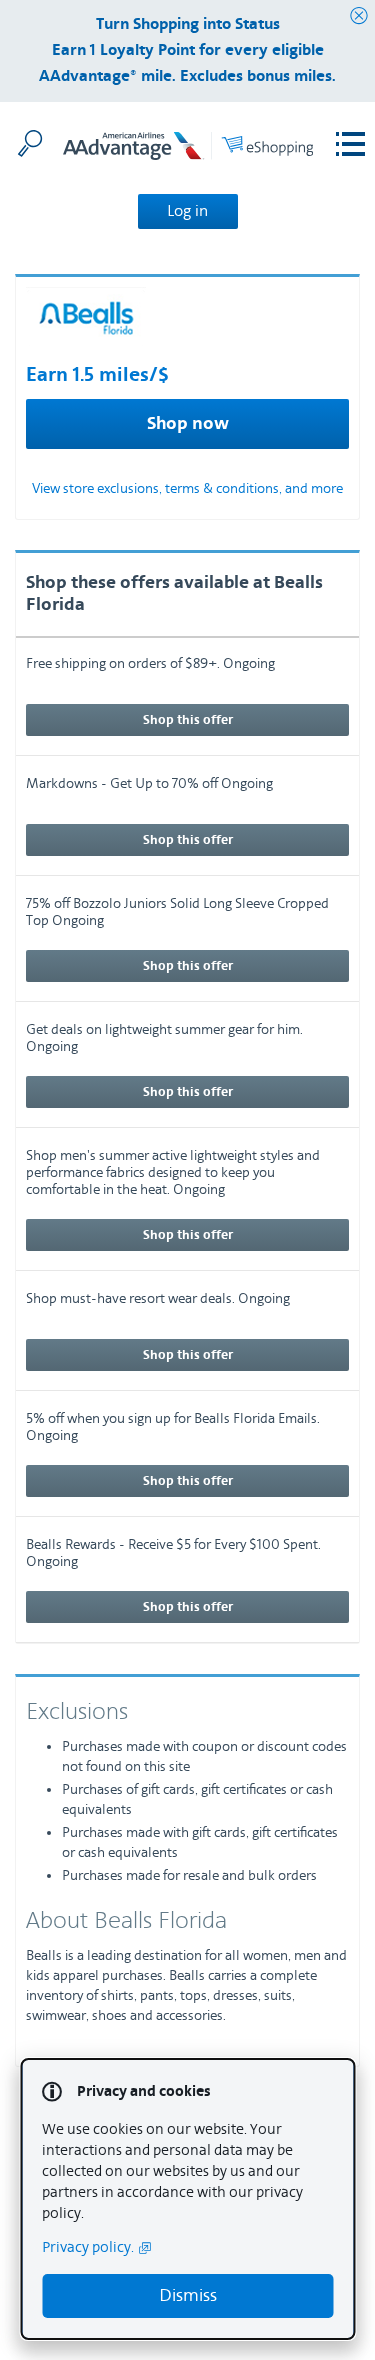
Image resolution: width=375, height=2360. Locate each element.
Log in (187, 211)
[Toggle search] (30, 143)
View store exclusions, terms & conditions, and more (187, 489)
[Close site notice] (359, 16)
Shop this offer (188, 720)
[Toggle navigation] (350, 144)
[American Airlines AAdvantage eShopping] (188, 149)
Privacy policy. (88, 2247)
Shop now (188, 424)
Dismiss (188, 2295)
